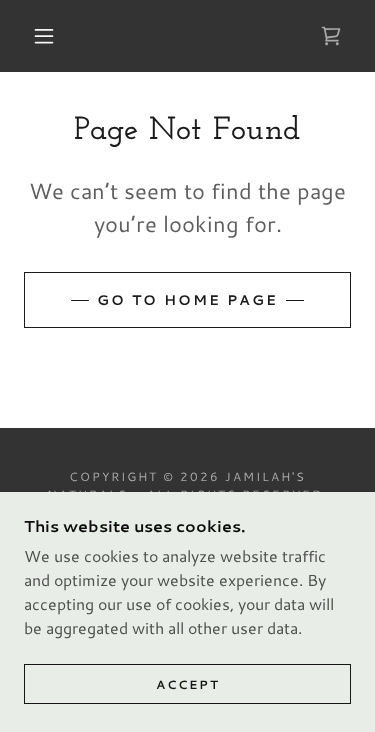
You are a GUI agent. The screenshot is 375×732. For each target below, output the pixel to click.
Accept (188, 684)
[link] (331, 36)
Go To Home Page (187, 300)
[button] (44, 36)
